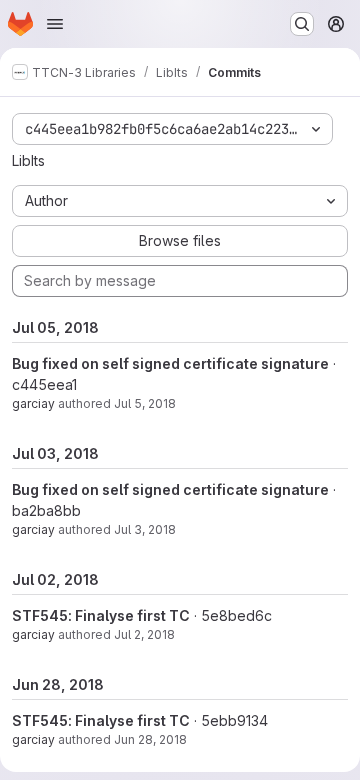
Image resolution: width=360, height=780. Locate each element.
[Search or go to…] (302, 24)
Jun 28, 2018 (150, 739)
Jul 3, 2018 (145, 529)
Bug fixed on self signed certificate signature (170, 363)
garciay (33, 403)
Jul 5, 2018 (145, 403)
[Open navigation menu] (55, 24)
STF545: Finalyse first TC (101, 615)
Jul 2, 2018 (144, 634)
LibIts (28, 160)
